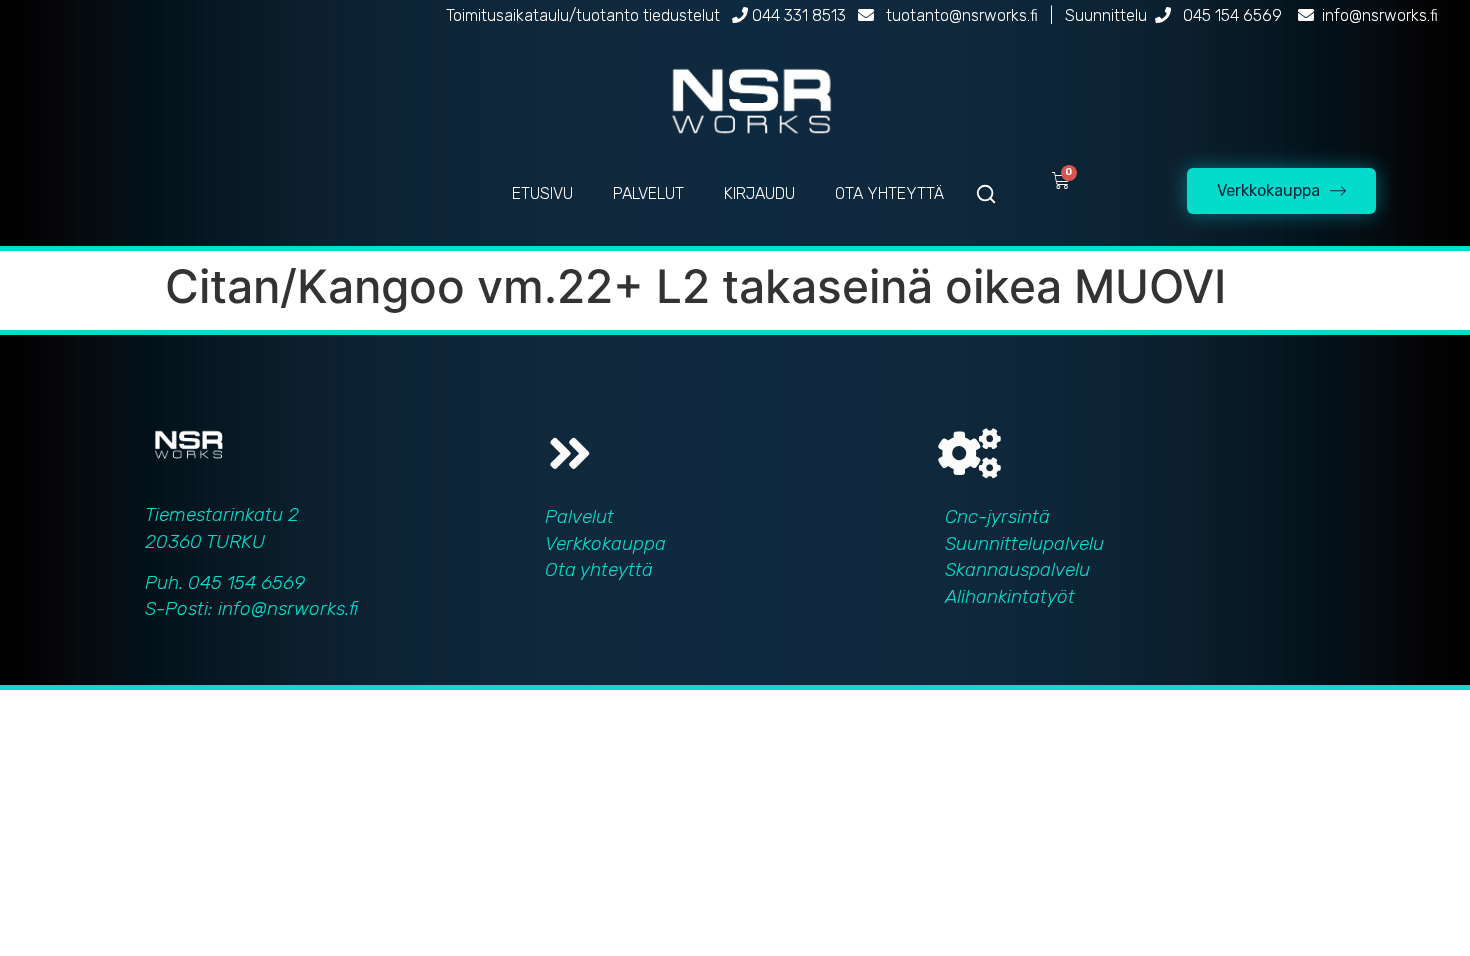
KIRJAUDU (759, 193)
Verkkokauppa (605, 543)
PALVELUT (648, 193)
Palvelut (579, 516)
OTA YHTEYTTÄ (889, 193)
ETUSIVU (542, 193)
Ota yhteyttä (599, 569)
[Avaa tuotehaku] (986, 194)
